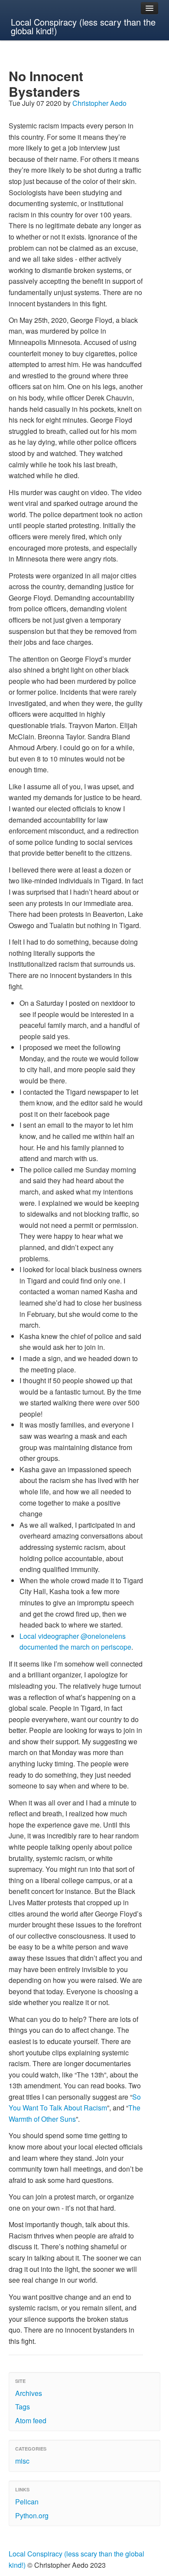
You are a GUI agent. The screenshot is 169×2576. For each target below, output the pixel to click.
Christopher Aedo (99, 103)
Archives (29, 2393)
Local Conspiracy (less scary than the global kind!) (83, 26)
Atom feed (31, 2420)
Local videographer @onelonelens (73, 1636)
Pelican (27, 2502)
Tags (23, 2407)
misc (22, 2461)
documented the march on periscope (75, 1647)
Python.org (32, 2515)
